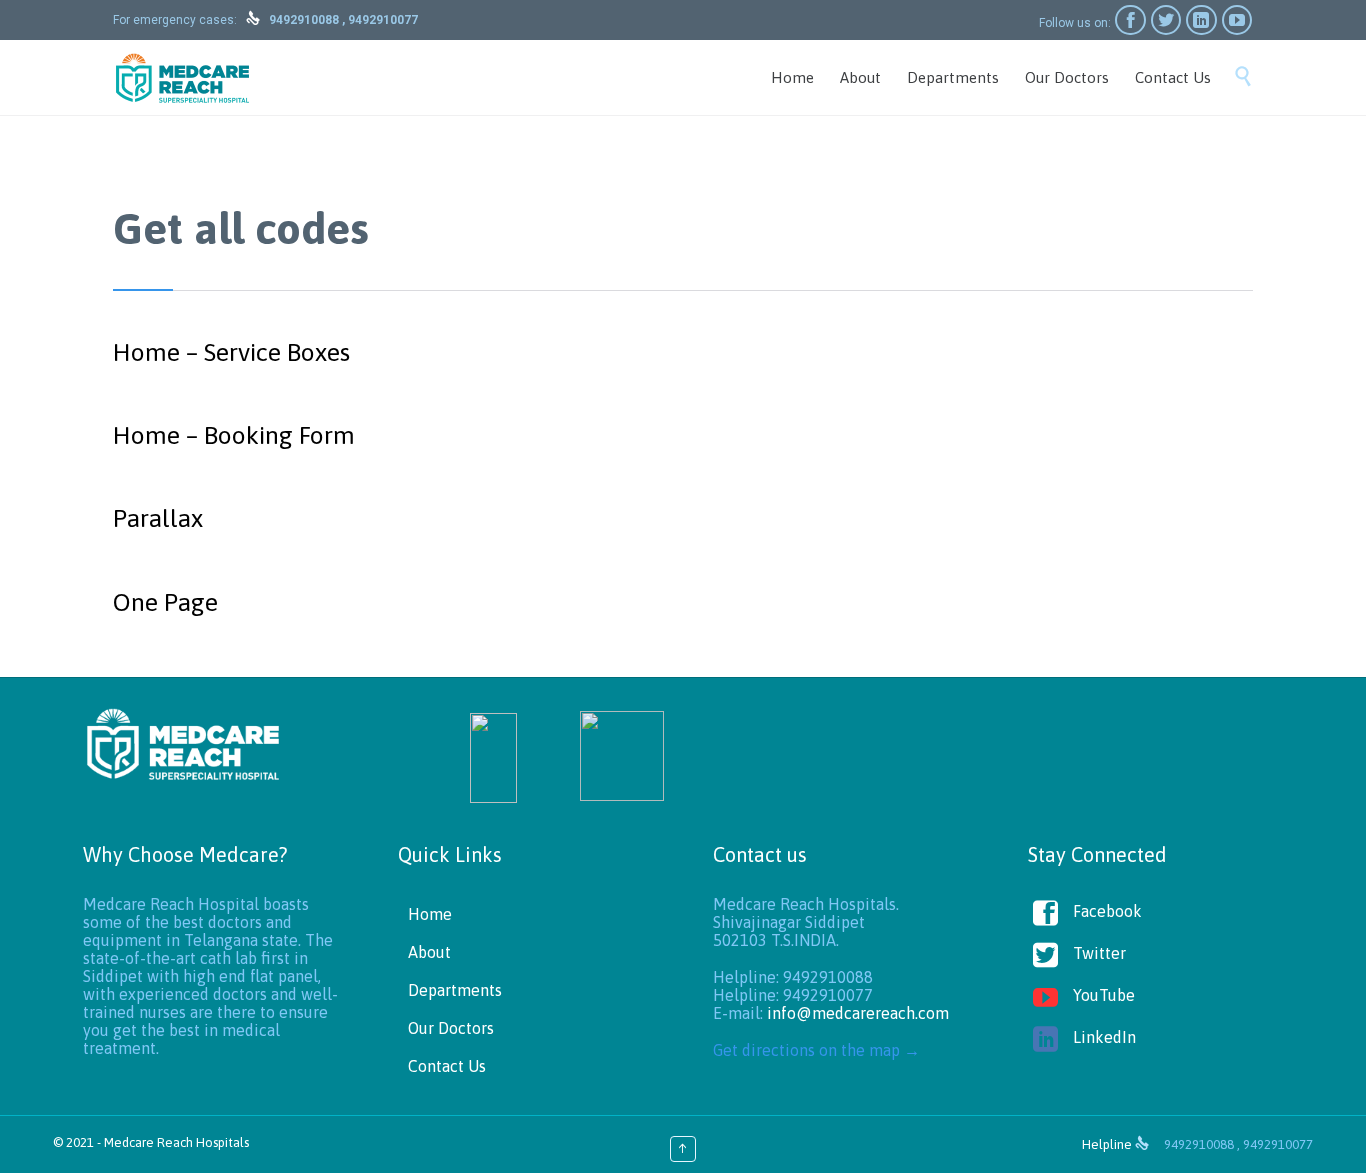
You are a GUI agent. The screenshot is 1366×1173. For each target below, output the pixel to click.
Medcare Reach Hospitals (176, 1142)
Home (430, 914)
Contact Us (447, 1066)
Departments (455, 990)
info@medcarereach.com (858, 1013)
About (429, 952)
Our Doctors (451, 1028)
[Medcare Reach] (182, 77)
